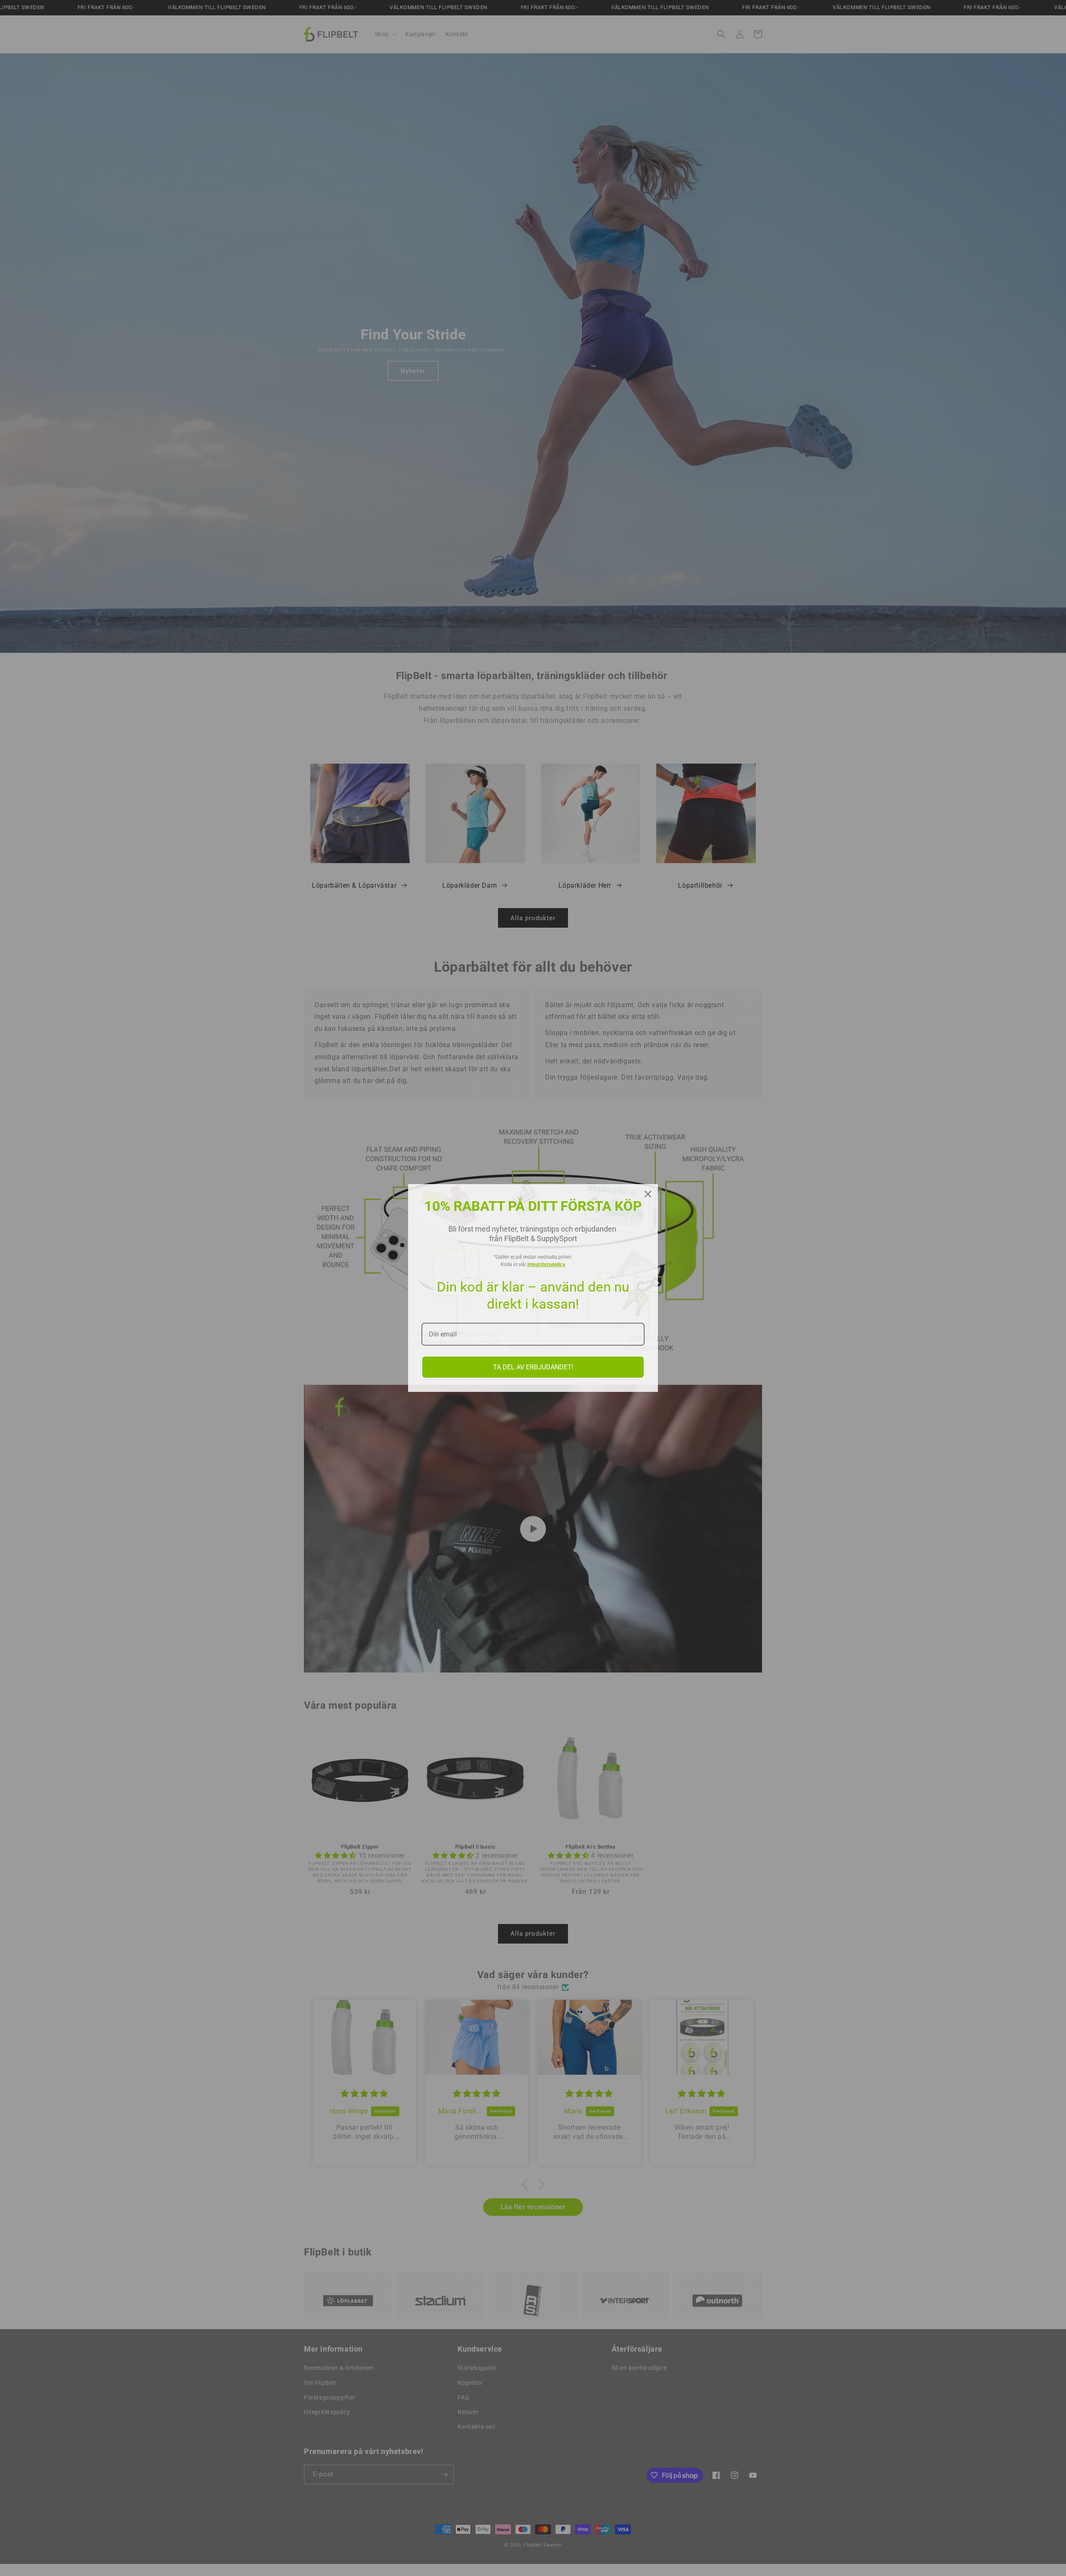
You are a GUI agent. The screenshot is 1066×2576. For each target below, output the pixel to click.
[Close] (648, 1194)
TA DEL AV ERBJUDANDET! (533, 1367)
